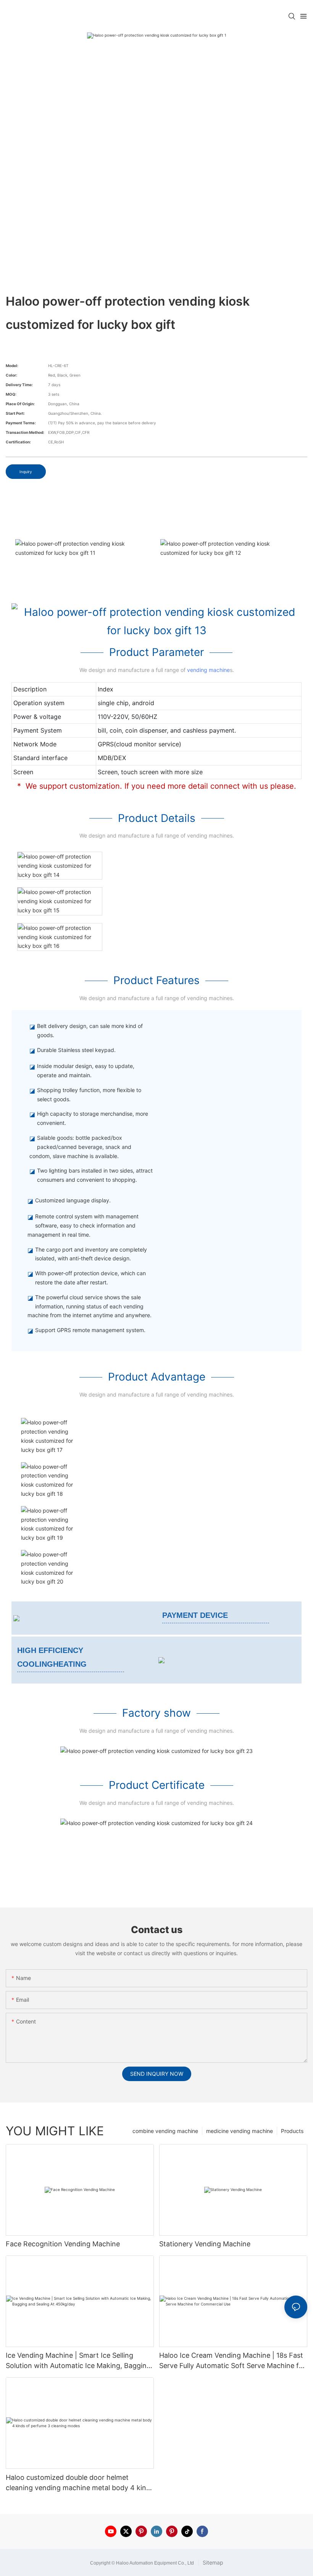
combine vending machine (165, 2131)
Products (292, 2131)
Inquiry (26, 472)
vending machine (208, 670)
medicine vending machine (240, 2131)
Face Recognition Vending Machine (63, 2244)
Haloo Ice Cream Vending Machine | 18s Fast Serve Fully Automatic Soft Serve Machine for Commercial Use (232, 2361)
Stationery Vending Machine (205, 2244)
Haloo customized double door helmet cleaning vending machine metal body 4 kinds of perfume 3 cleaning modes (80, 2483)
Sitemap (212, 2562)
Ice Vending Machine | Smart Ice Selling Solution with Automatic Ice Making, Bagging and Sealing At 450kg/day (78, 2361)
